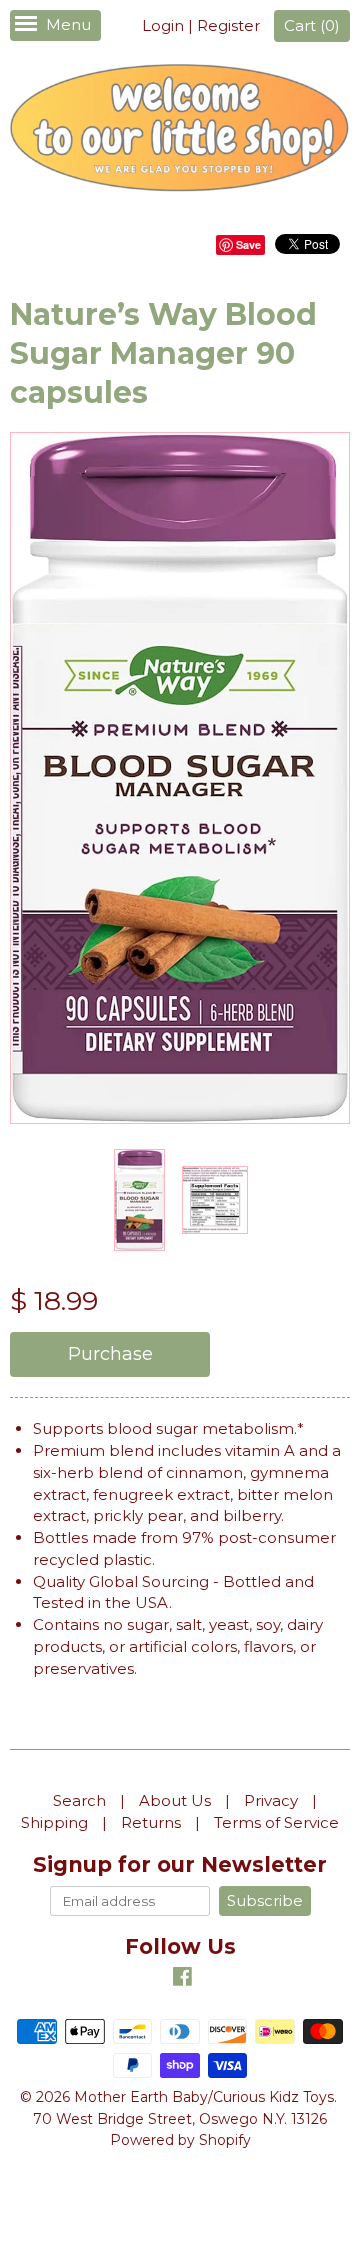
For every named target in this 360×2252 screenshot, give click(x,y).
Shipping (54, 1822)
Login (163, 25)
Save (248, 244)
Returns (151, 1822)
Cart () (312, 25)
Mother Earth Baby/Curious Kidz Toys (204, 2097)
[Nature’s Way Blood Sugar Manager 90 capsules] (139, 1200)
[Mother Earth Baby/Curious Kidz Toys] (180, 131)
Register (228, 25)
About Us (175, 1800)
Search (79, 1800)
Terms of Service (276, 1822)
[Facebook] (182, 1979)
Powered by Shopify (180, 2140)
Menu (68, 24)
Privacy (271, 1800)
